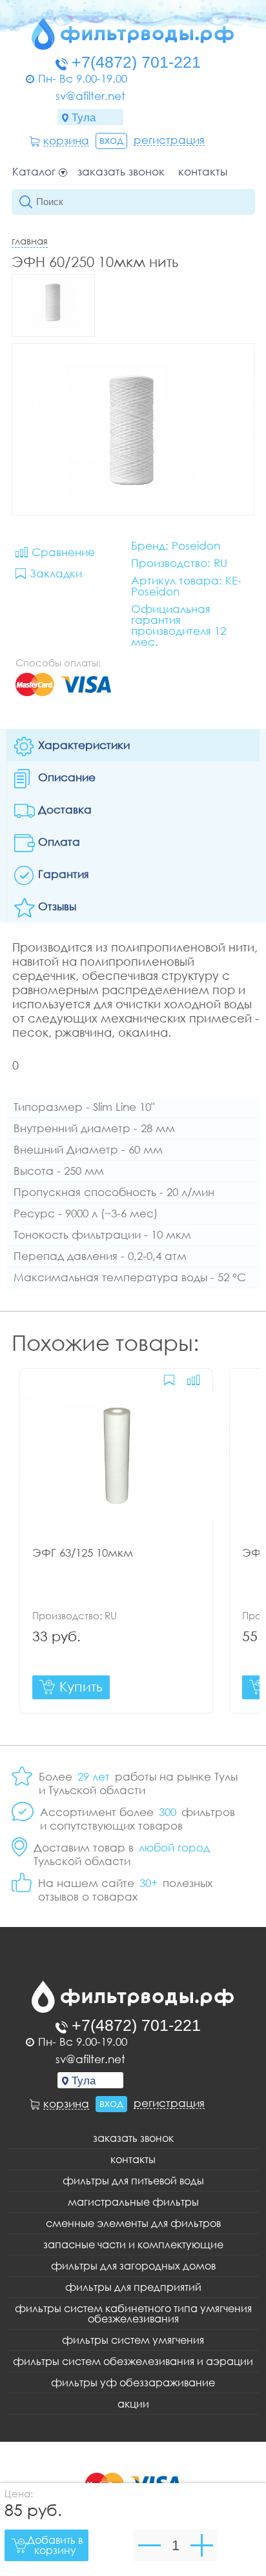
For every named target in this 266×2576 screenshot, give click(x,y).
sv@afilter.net (90, 96)
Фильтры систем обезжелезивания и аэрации (133, 2361)
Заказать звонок (121, 172)
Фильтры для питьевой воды (133, 2181)
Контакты (203, 172)
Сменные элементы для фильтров (133, 2223)
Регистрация (169, 140)
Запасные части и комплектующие (133, 2244)
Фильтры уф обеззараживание (133, 2382)
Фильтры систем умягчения (133, 2340)
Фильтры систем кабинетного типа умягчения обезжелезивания (133, 2313)
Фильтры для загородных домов (133, 2266)
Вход (111, 140)
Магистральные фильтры (133, 2202)
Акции (133, 2404)
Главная (30, 241)
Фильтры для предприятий (133, 2287)
